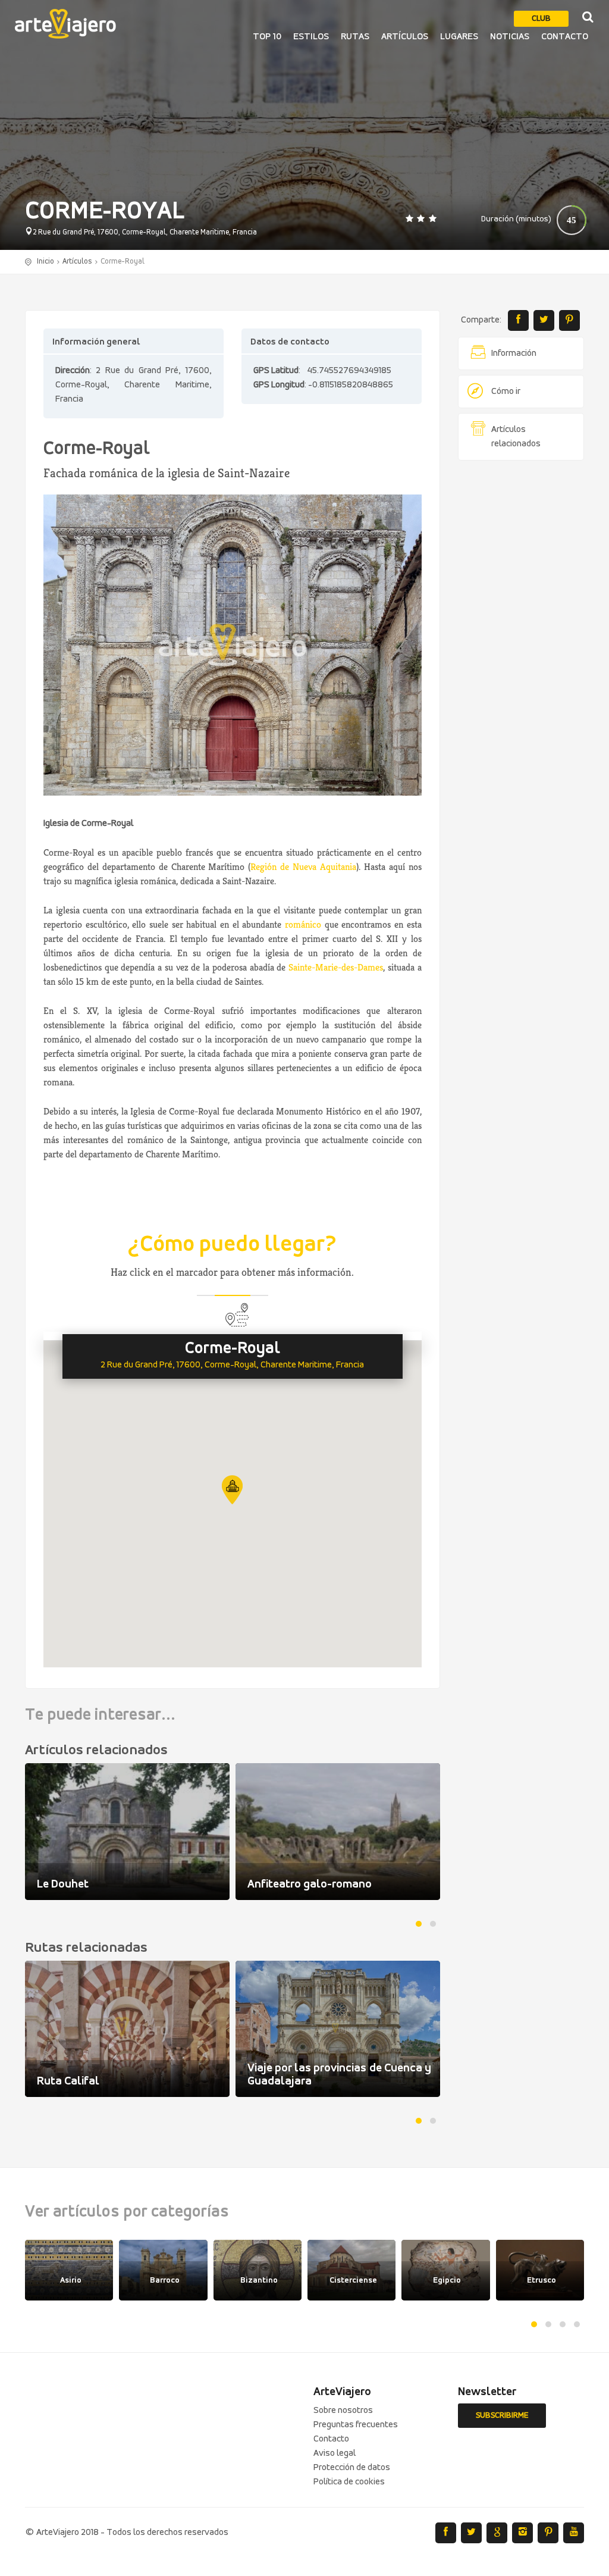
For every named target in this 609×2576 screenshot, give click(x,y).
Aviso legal (335, 2453)
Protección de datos (352, 2468)
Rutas (355, 37)
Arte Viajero (65, 24)
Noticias (510, 37)
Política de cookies (349, 2482)
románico (303, 924)
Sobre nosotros (343, 2411)
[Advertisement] (521, 651)
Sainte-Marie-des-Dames (336, 967)
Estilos (311, 37)
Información (514, 353)
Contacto (565, 37)
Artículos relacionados (516, 437)
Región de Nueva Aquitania (303, 867)
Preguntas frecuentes (356, 2425)
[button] (232, 1490)
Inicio (45, 262)
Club (541, 19)
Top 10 (267, 37)
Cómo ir (506, 392)
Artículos (405, 37)
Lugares (459, 37)
